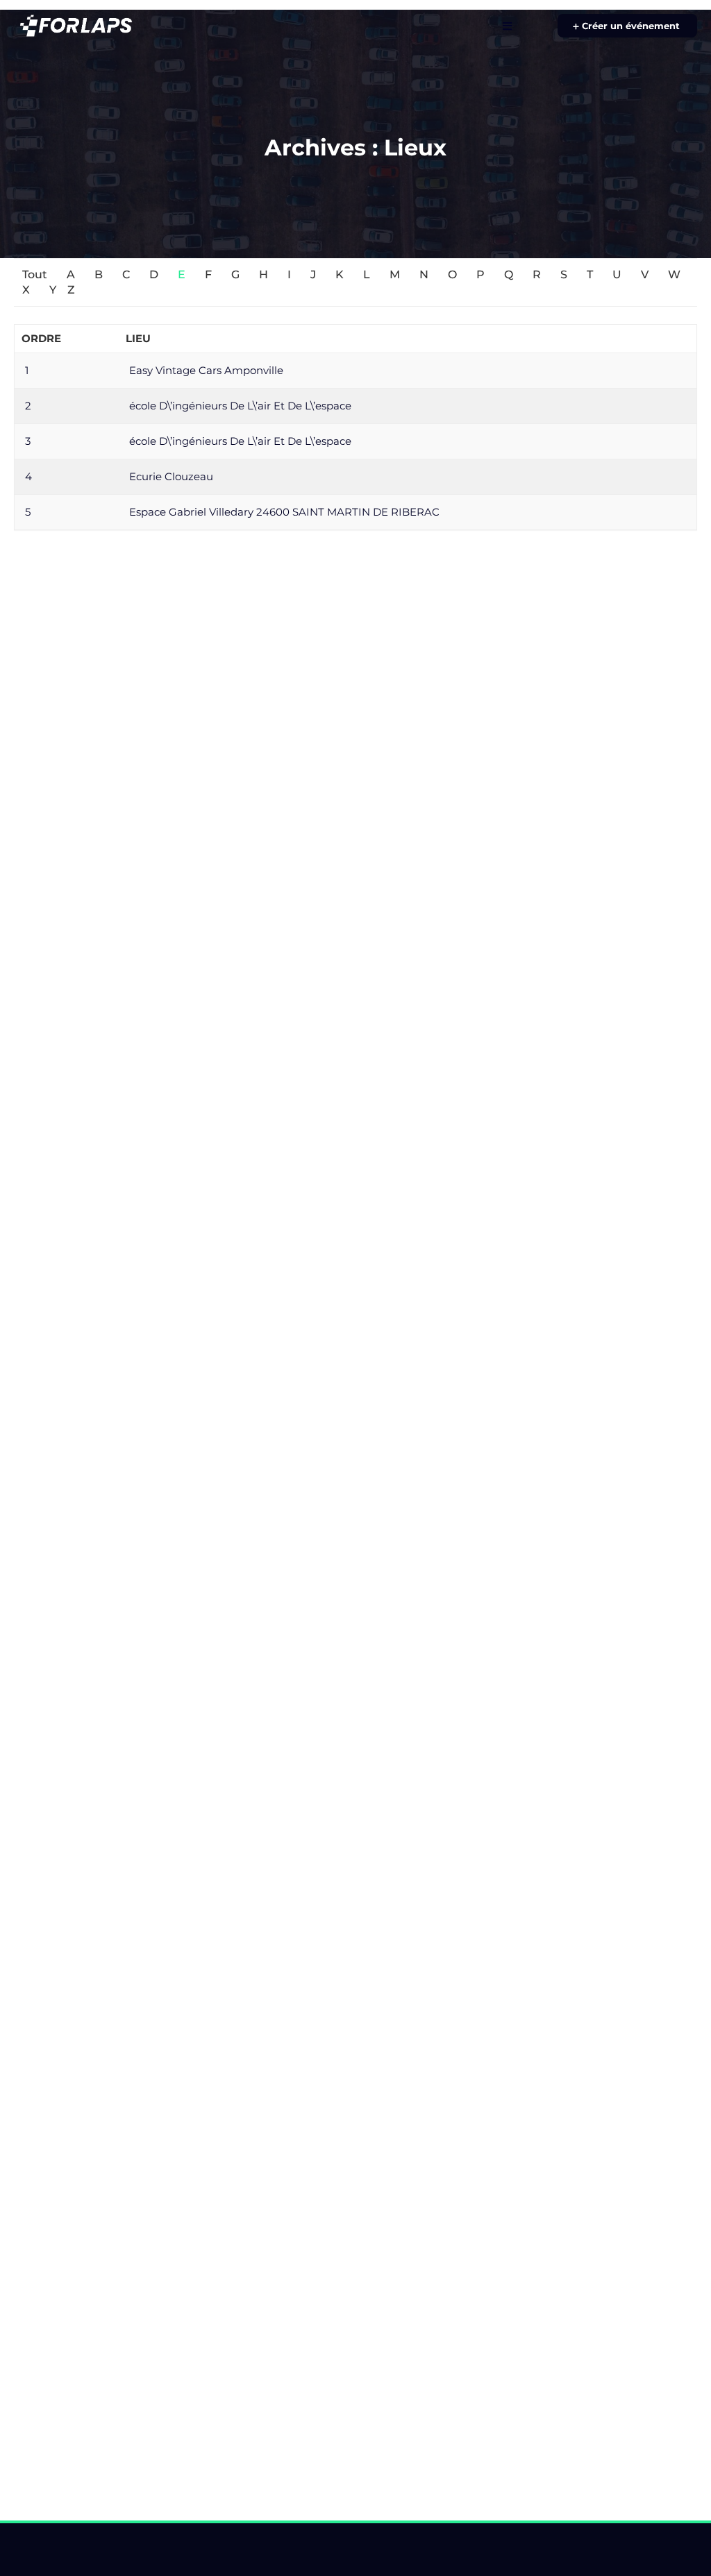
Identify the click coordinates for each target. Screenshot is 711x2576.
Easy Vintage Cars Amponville (206, 370)
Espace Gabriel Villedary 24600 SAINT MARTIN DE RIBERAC (284, 512)
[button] (627, 26)
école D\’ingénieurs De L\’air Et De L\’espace (240, 406)
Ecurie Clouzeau (171, 476)
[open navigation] (507, 26)
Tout (35, 274)
